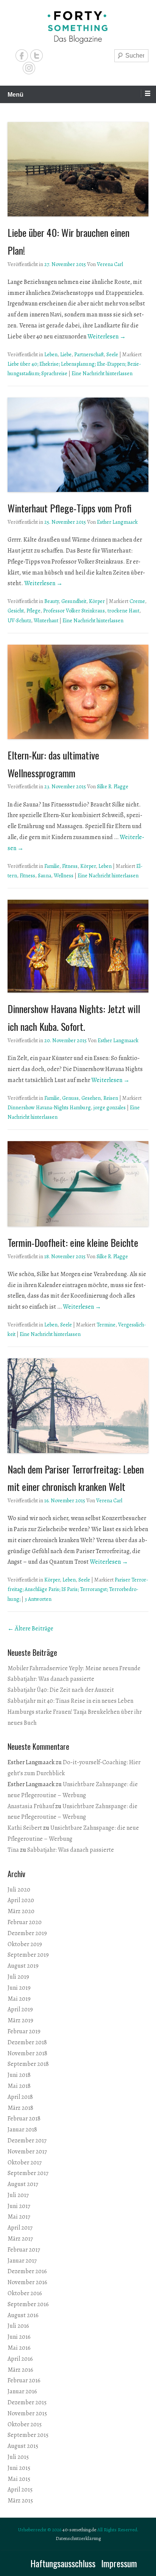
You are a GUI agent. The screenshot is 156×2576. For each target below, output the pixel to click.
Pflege (34, 611)
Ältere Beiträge (30, 1629)
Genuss (70, 1098)
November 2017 (27, 2152)
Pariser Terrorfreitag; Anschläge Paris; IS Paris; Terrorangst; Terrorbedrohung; (78, 1589)
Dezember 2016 (27, 2271)
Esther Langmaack (117, 522)
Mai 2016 (19, 2348)
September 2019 (28, 1955)
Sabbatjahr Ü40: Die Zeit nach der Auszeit (61, 1690)
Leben (51, 355)
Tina (13, 1850)
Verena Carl (110, 264)
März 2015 (20, 2501)
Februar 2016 (24, 2380)
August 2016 (23, 2315)
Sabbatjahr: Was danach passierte (51, 1679)
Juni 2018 (19, 2075)
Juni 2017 (19, 2206)
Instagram (29, 68)
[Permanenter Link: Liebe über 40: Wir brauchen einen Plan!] (78, 169)
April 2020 (21, 1900)
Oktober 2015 (25, 2424)
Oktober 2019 (25, 1944)
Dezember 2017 (27, 2141)
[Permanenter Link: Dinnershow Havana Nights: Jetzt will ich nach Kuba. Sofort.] (78, 946)
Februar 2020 (25, 1922)
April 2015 (20, 2490)
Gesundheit (74, 601)
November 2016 (27, 2282)
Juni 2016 (19, 2337)
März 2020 (21, 1911)
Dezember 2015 (27, 2402)
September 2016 (28, 2304)
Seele (112, 355)
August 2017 (23, 2184)
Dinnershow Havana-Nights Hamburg (49, 1108)
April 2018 (20, 2097)
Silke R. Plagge (113, 787)
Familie (52, 866)
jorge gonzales (110, 1108)
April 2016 (20, 2359)
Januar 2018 (22, 2130)
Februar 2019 (24, 2031)
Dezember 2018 (27, 2042)
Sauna (44, 876)
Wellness (64, 876)
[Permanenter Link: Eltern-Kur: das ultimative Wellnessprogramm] (78, 692)
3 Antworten (38, 1599)
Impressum (119, 2563)
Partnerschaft (89, 355)
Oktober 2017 (25, 2163)
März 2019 (20, 2020)
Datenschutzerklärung (78, 2538)
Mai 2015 (19, 2479)
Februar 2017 (24, 2250)
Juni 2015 (19, 2468)
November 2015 (27, 2413)
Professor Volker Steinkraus (74, 611)
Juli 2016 (18, 2326)
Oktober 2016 (25, 2293)
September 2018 (28, 2064)
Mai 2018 (19, 2086)
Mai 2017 (19, 2217)
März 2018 (20, 2108)
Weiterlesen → (107, 337)
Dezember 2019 (27, 1933)
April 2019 (20, 2009)
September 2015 (28, 2435)
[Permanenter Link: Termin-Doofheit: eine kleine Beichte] (78, 1184)
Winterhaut (46, 621)
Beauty (51, 601)
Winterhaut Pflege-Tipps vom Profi (70, 508)
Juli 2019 (18, 1977)
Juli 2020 (19, 1890)
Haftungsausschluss (63, 2563)
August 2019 (23, 1966)
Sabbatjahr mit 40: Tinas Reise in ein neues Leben (70, 1701)
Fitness (70, 866)
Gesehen (91, 1098)
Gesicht (16, 611)
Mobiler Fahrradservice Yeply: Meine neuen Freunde (74, 1668)
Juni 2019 (19, 1988)
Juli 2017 (18, 2195)
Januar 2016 (22, 2391)
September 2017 (28, 2173)
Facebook (22, 56)
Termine (106, 1325)
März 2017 (20, 2239)
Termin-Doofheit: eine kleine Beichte (73, 1243)
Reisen (111, 1098)
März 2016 (20, 2370)
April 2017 (20, 2228)
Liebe (66, 355)
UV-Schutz (19, 621)
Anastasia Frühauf (31, 1806)
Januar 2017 (22, 2261)
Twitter (37, 56)
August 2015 (23, 2446)
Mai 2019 (19, 1999)
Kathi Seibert (25, 1828)
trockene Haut (123, 611)
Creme (137, 601)
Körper (97, 601)
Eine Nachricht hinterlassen (102, 373)
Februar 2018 (24, 2119)
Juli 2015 (18, 2457)
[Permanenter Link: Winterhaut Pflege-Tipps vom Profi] (78, 445)
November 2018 (27, 2053)
